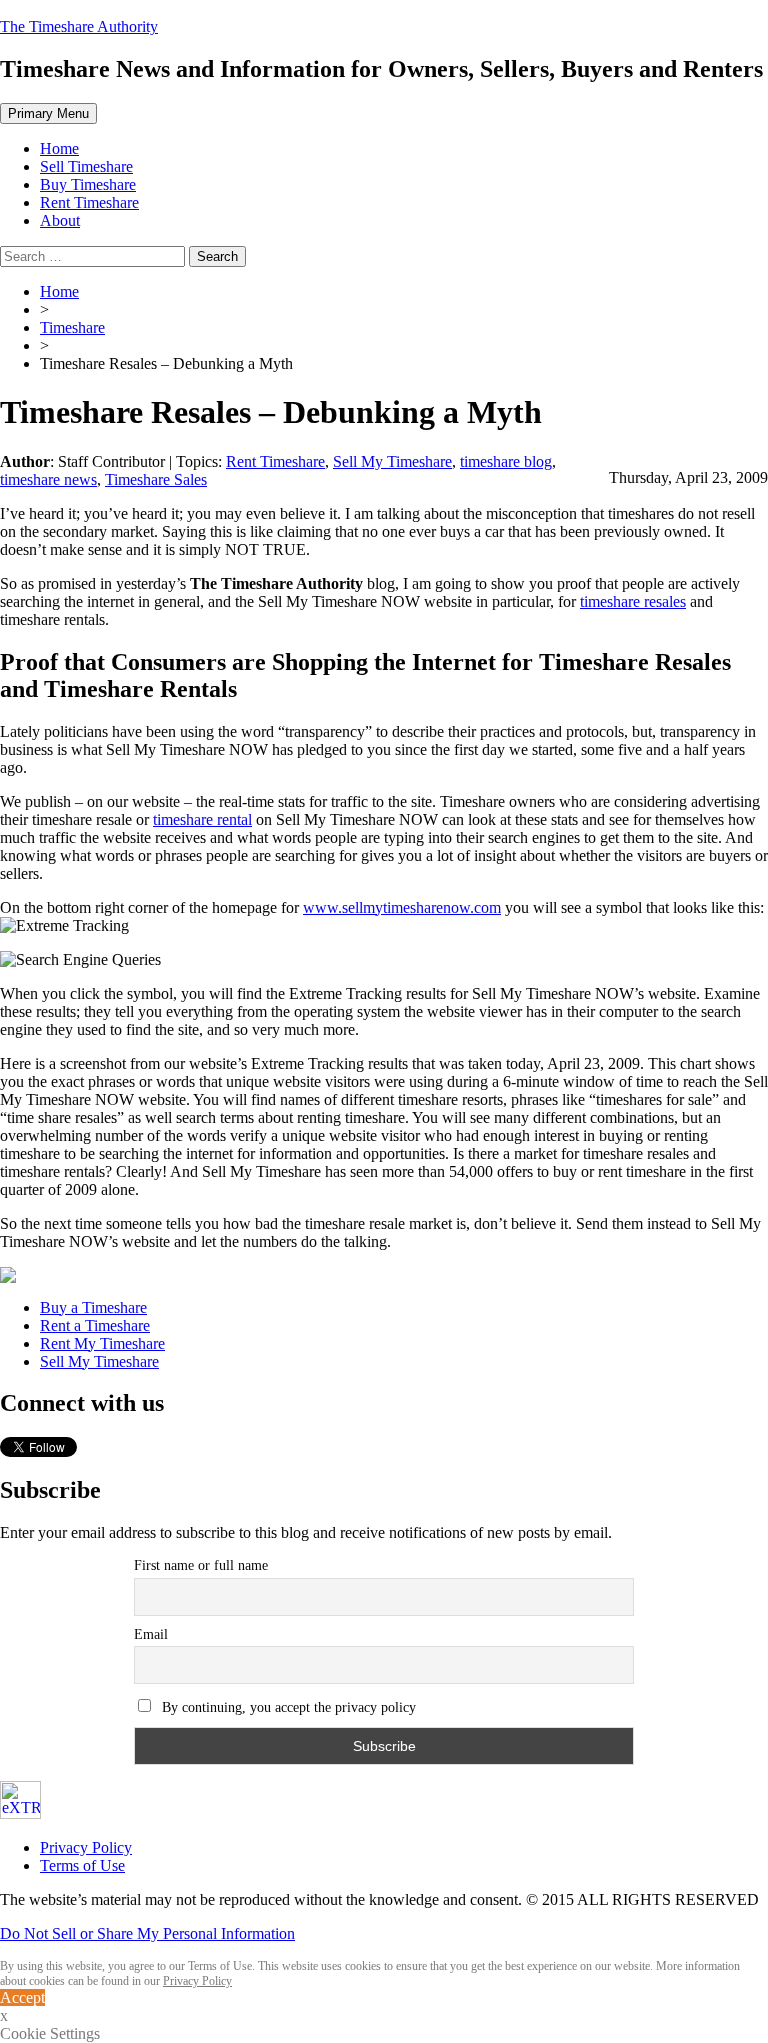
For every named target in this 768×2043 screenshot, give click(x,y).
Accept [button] (22, 1997)
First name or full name (201, 1565)
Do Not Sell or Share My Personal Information (147, 1933)
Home (59, 148)
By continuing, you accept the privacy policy (287, 1707)
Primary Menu (48, 113)
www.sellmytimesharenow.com (402, 907)
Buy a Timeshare (93, 1307)
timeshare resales (633, 601)
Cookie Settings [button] (50, 2033)
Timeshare (72, 327)
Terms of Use (82, 1865)
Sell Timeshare (86, 166)
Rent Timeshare (89, 202)
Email (151, 1634)
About (60, 220)
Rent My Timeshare (102, 1343)
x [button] (4, 2015)
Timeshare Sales (156, 479)
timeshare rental (202, 819)
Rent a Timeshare (95, 1325)
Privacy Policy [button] (197, 1981)
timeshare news (48, 479)
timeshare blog (506, 461)
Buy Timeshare (88, 184)
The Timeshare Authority (79, 26)
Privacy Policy (86, 1847)
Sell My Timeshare (392, 461)
